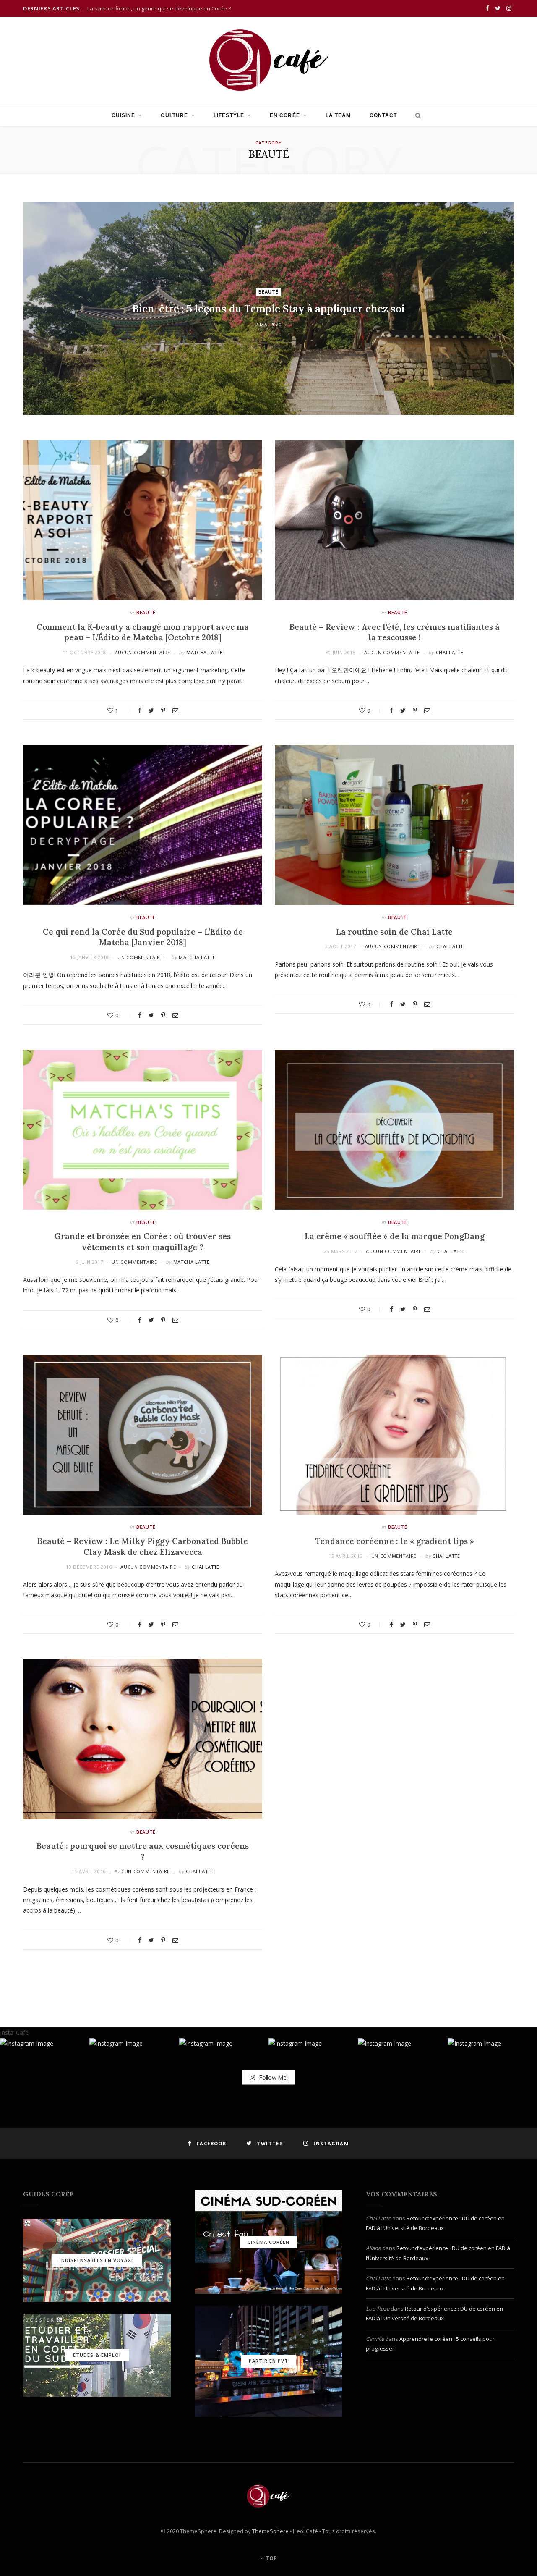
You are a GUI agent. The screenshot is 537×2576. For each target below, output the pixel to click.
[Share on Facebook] (140, 710)
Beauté (269, 292)
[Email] (175, 710)
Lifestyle (229, 115)
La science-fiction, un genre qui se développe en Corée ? (159, 9)
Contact (383, 115)
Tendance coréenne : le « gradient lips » (395, 1541)
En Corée (285, 115)
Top (271, 2558)
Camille (375, 2339)
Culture (174, 115)
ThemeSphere (270, 2531)
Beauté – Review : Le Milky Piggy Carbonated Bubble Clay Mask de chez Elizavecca (143, 1546)
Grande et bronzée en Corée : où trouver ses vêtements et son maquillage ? (143, 1242)
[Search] (416, 115)
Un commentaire (140, 957)
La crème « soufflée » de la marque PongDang (395, 1236)
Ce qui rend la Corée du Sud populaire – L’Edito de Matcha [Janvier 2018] (143, 937)
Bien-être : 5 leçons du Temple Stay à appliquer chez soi (268, 309)
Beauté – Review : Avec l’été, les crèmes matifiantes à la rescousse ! (395, 632)
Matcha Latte (205, 652)
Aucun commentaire (143, 652)
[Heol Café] (268, 60)
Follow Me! (272, 2077)
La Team (338, 115)
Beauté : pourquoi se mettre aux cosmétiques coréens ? (143, 1851)
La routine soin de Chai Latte (394, 932)
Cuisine (124, 115)
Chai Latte (450, 652)
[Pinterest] (163, 710)
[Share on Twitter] (151, 710)
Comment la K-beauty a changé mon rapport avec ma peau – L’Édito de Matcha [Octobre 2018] (143, 632)
